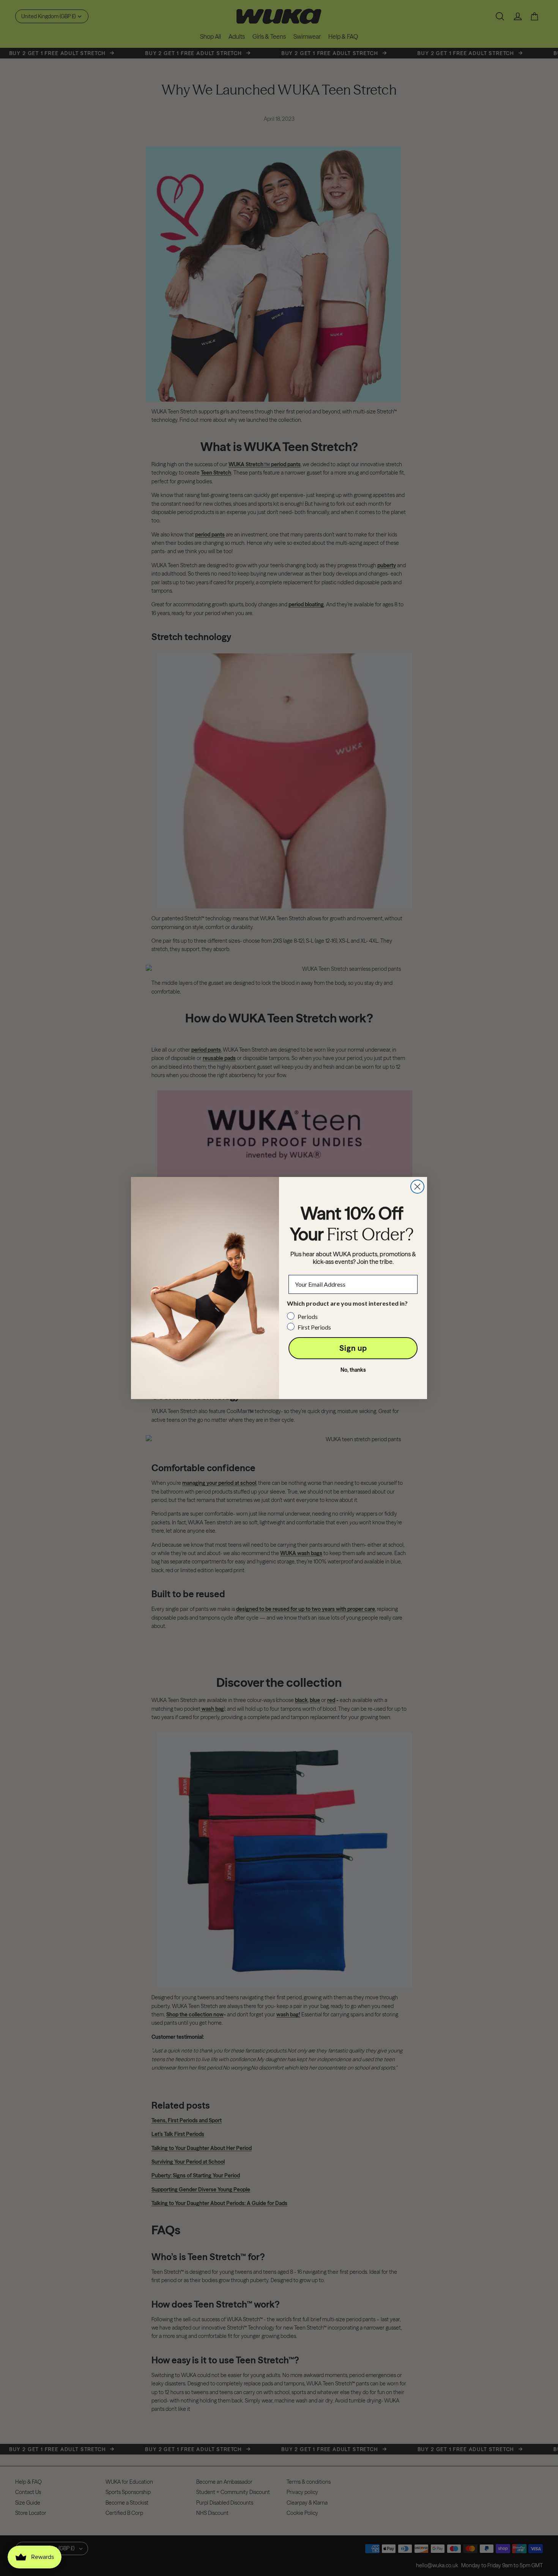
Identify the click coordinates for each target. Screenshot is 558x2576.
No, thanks (353, 1370)
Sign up (353, 1348)
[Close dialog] (417, 1187)
